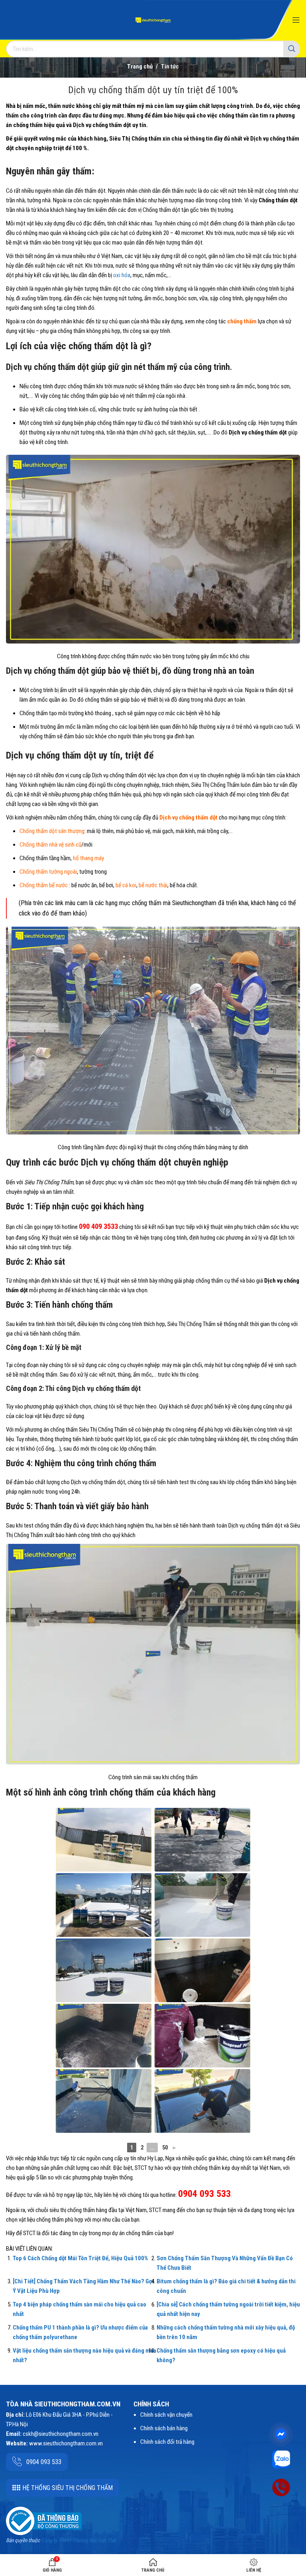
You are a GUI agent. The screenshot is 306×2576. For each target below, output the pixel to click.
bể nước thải (153, 885)
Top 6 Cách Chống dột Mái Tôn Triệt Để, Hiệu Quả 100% (80, 2258)
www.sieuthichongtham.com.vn (66, 2443)
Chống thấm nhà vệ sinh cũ (50, 845)
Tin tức (170, 67)
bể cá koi (126, 885)
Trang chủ (140, 67)
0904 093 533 (44, 2462)
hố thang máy (88, 858)
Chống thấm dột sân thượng (52, 831)
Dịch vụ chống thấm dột (188, 818)
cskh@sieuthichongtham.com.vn (61, 2434)
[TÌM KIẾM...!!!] (292, 49)
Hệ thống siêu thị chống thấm (68, 2488)
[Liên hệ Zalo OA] (281, 2459)
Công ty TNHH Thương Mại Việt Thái (78, 2540)
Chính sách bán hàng (164, 2428)
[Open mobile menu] (296, 20)
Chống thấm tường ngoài (48, 872)
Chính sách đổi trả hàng (167, 2442)
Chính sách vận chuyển (166, 2415)
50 (165, 2148)
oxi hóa (122, 275)
